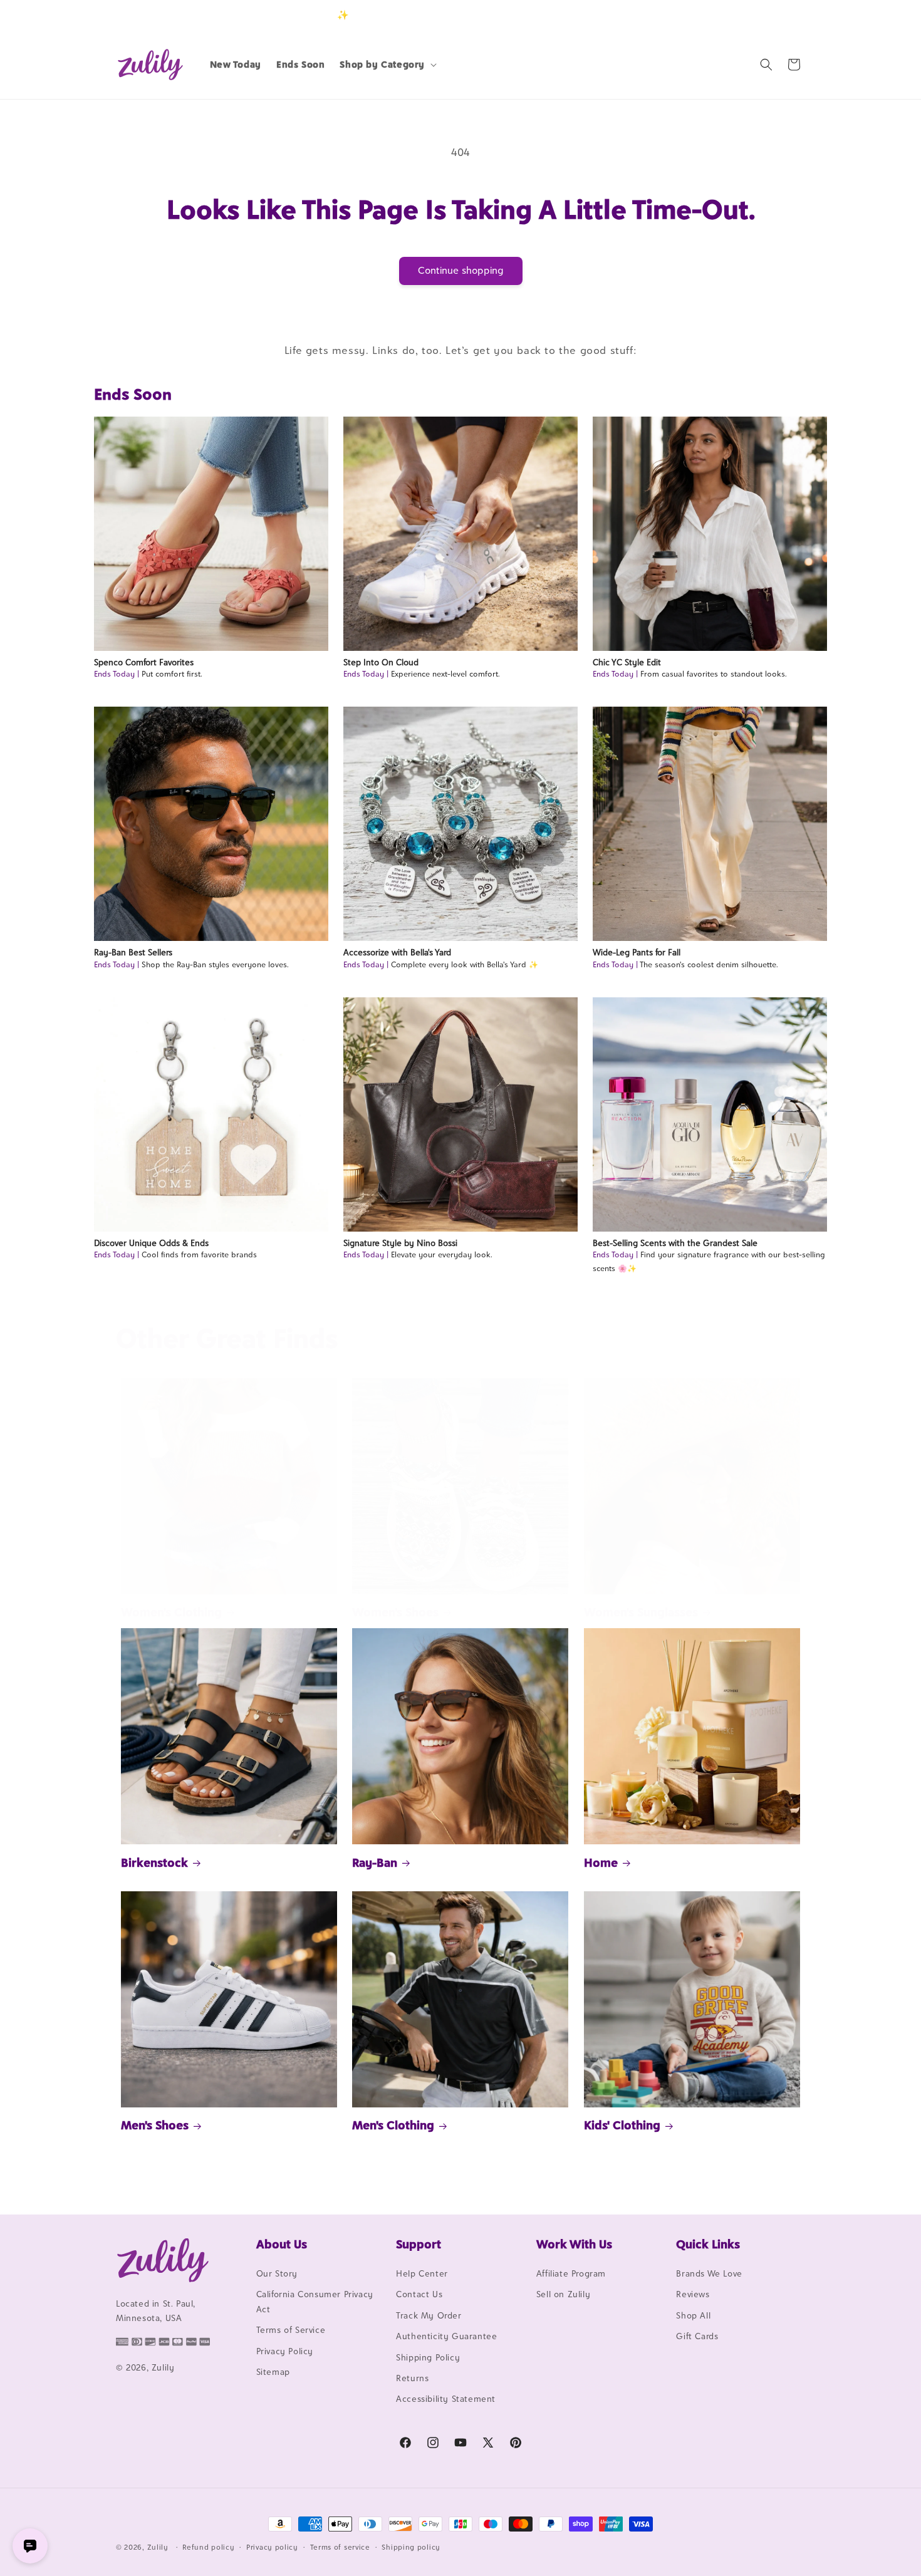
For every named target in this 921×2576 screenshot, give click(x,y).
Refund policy (208, 2547)
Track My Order (429, 2315)
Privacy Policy (285, 2351)
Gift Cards (697, 2336)
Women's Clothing (171, 1612)
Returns (412, 2378)
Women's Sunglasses (641, 1612)
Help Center (422, 2273)
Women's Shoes (395, 1612)
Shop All (693, 2315)
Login (747, 15)
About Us (282, 2244)
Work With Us (574, 2244)
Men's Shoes (155, 2125)
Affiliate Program (571, 2273)
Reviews (693, 2294)
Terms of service (340, 2547)
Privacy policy (272, 2547)
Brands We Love (709, 2273)
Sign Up (786, 15)
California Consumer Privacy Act (315, 2301)
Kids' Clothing (622, 2125)
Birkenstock (154, 1862)
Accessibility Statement (446, 2399)
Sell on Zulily (563, 2294)
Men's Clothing (393, 2125)
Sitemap (273, 2372)
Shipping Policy (428, 2357)
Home (601, 1862)
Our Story (277, 2273)
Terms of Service (291, 2330)
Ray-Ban (375, 1862)
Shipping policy (411, 2547)
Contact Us (419, 2294)
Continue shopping (461, 270)
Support (419, 2244)
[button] (387, 65)
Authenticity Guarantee (446, 2336)
